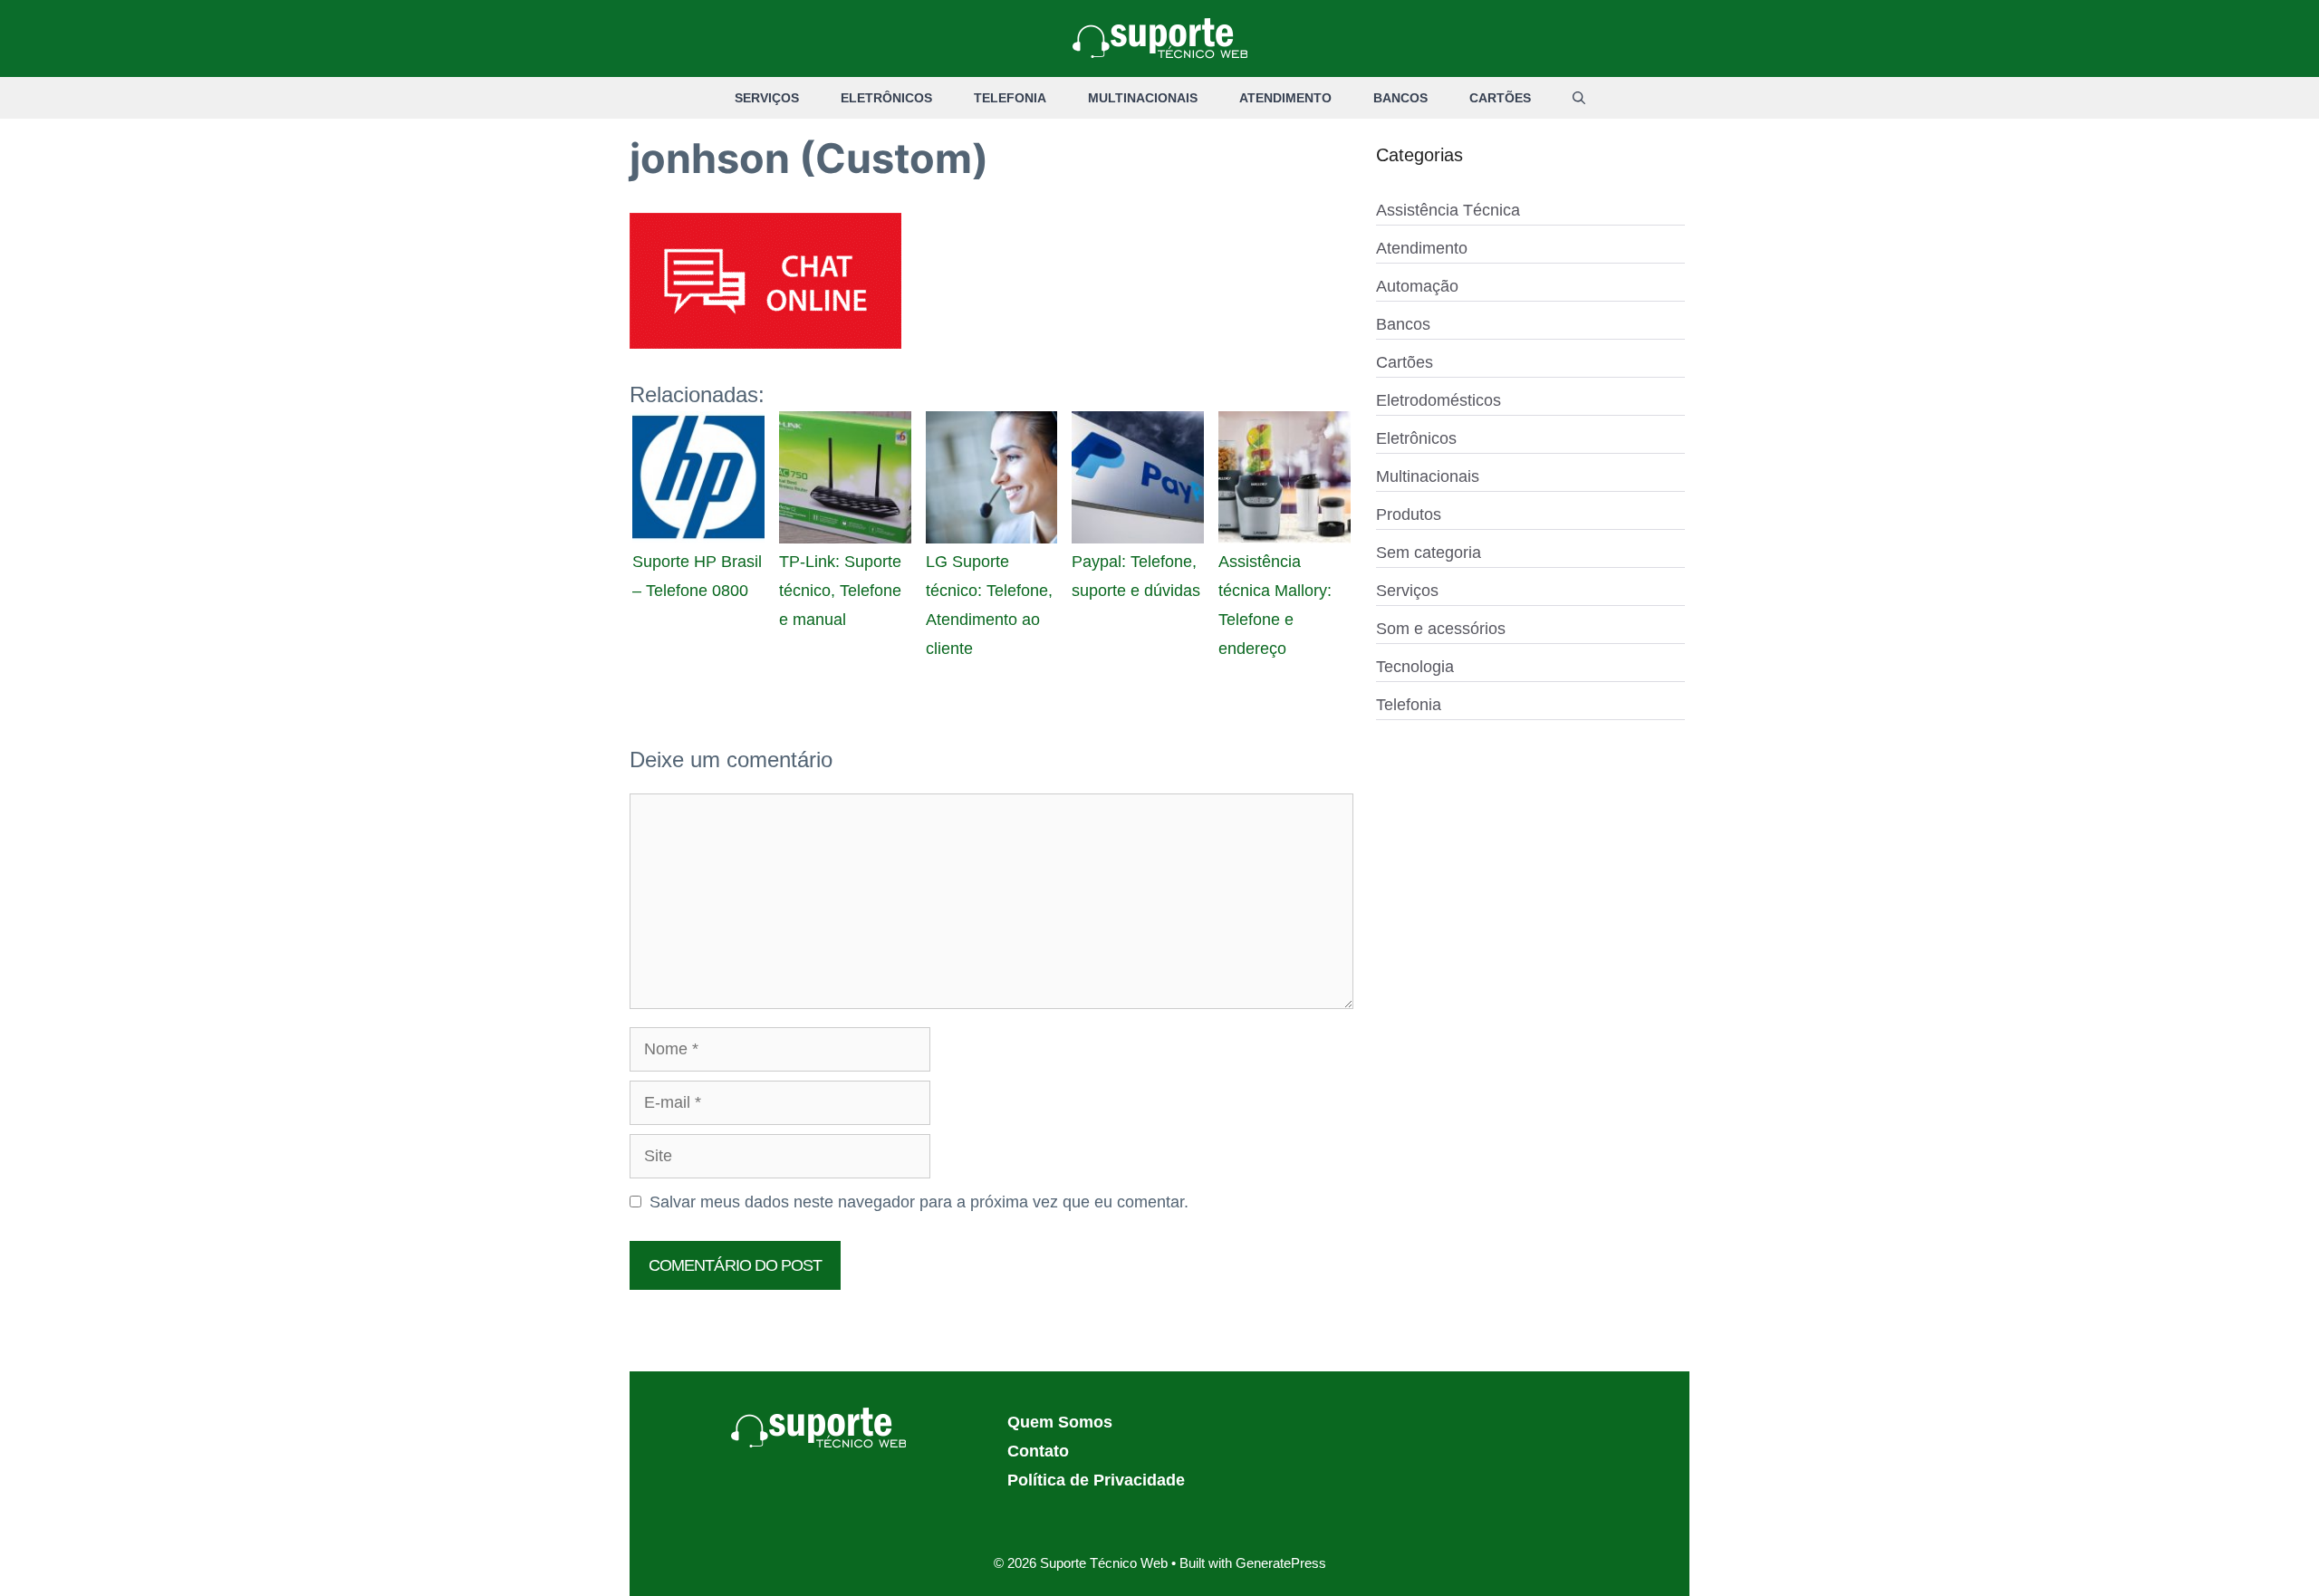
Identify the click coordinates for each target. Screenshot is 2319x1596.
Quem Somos (1060, 1422)
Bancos (1400, 98)
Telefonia (1010, 98)
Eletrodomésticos (1439, 400)
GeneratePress (1281, 1563)
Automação (1417, 286)
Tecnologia (1415, 667)
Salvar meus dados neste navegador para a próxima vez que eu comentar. (919, 1202)
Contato (1038, 1451)
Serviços (767, 98)
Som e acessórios (1441, 629)
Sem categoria (1429, 553)
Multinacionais (1143, 98)
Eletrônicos (886, 98)
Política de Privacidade (1096, 1480)
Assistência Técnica (1448, 210)
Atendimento (1285, 98)
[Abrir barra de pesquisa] (1579, 98)
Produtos (1409, 514)
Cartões (1500, 98)
